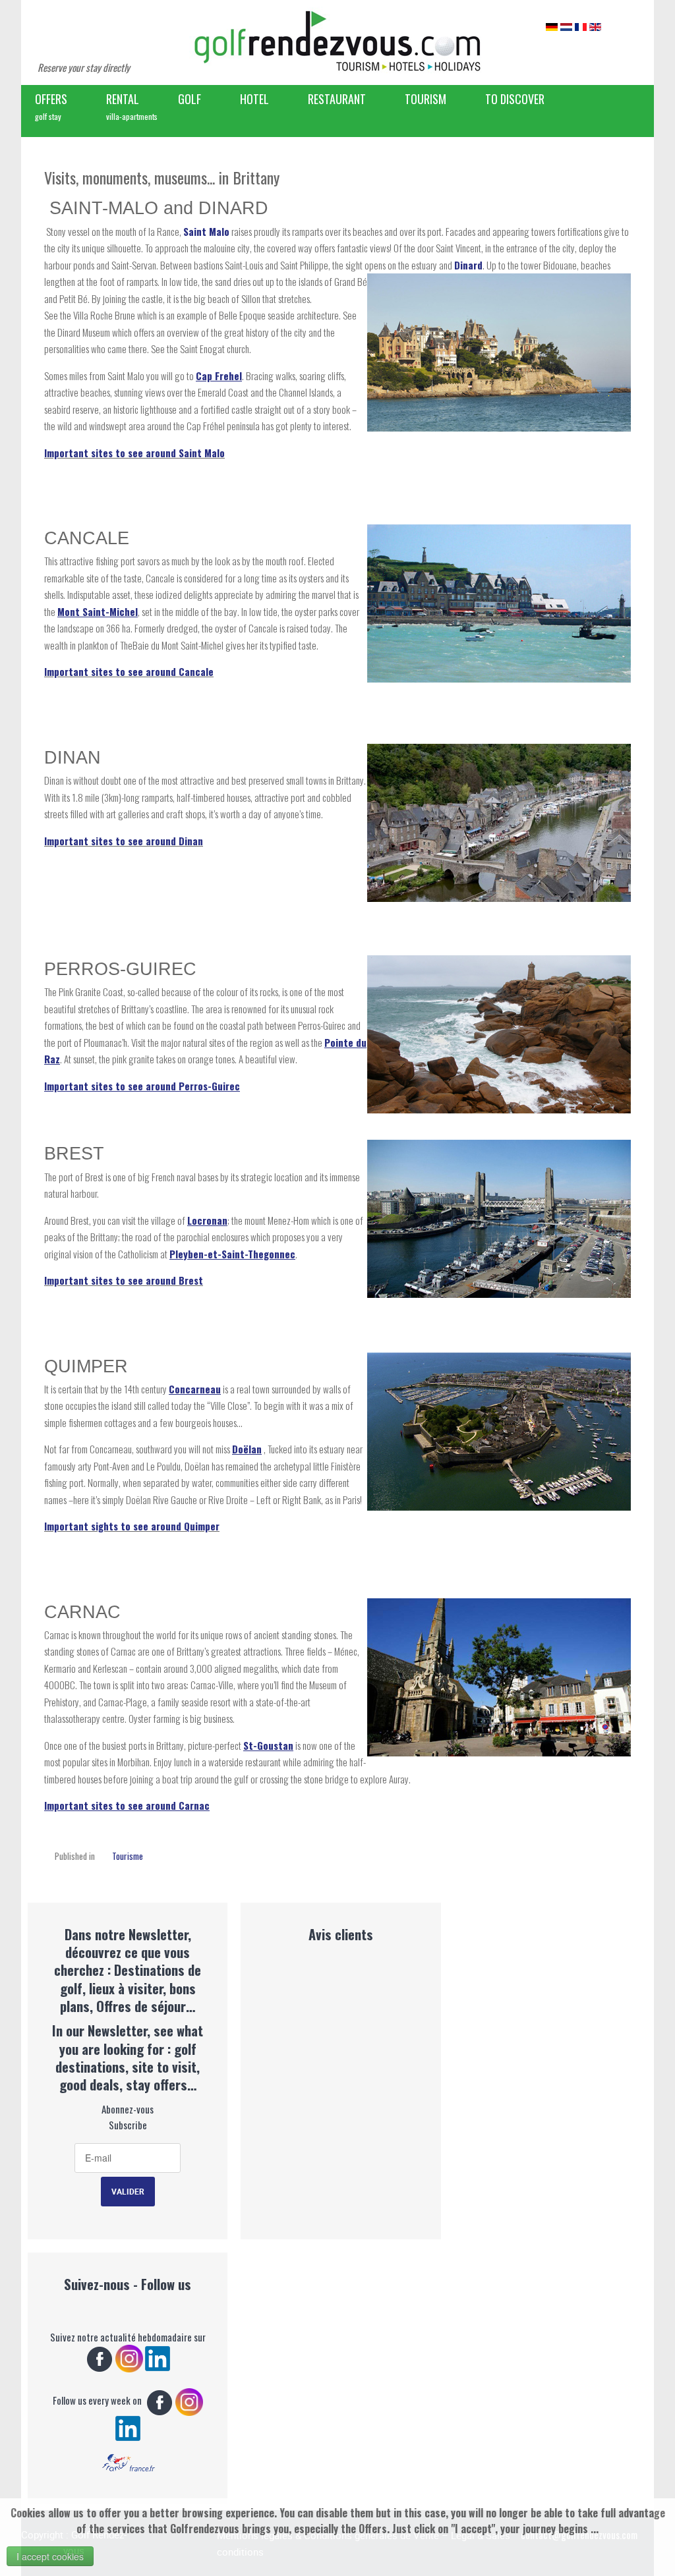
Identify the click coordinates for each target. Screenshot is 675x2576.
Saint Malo (206, 231)
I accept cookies (50, 2556)
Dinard (468, 265)
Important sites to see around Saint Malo (134, 453)
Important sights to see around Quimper (132, 1526)
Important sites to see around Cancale (129, 671)
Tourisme (128, 1856)
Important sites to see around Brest (124, 1280)
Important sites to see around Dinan (124, 841)
